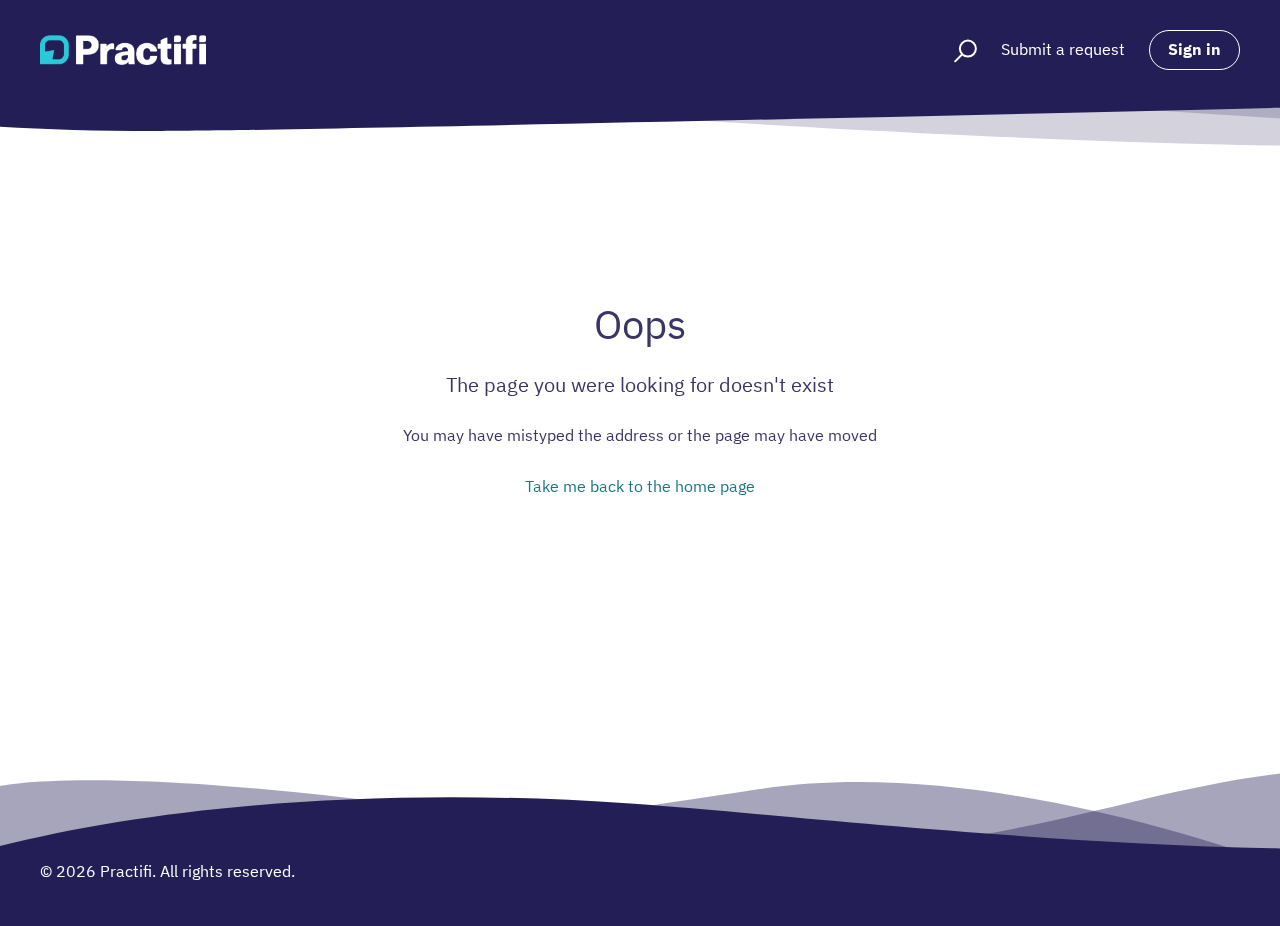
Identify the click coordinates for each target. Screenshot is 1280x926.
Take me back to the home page (640, 486)
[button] (956, 50)
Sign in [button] (1194, 49)
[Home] (123, 50)
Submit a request (1063, 49)
